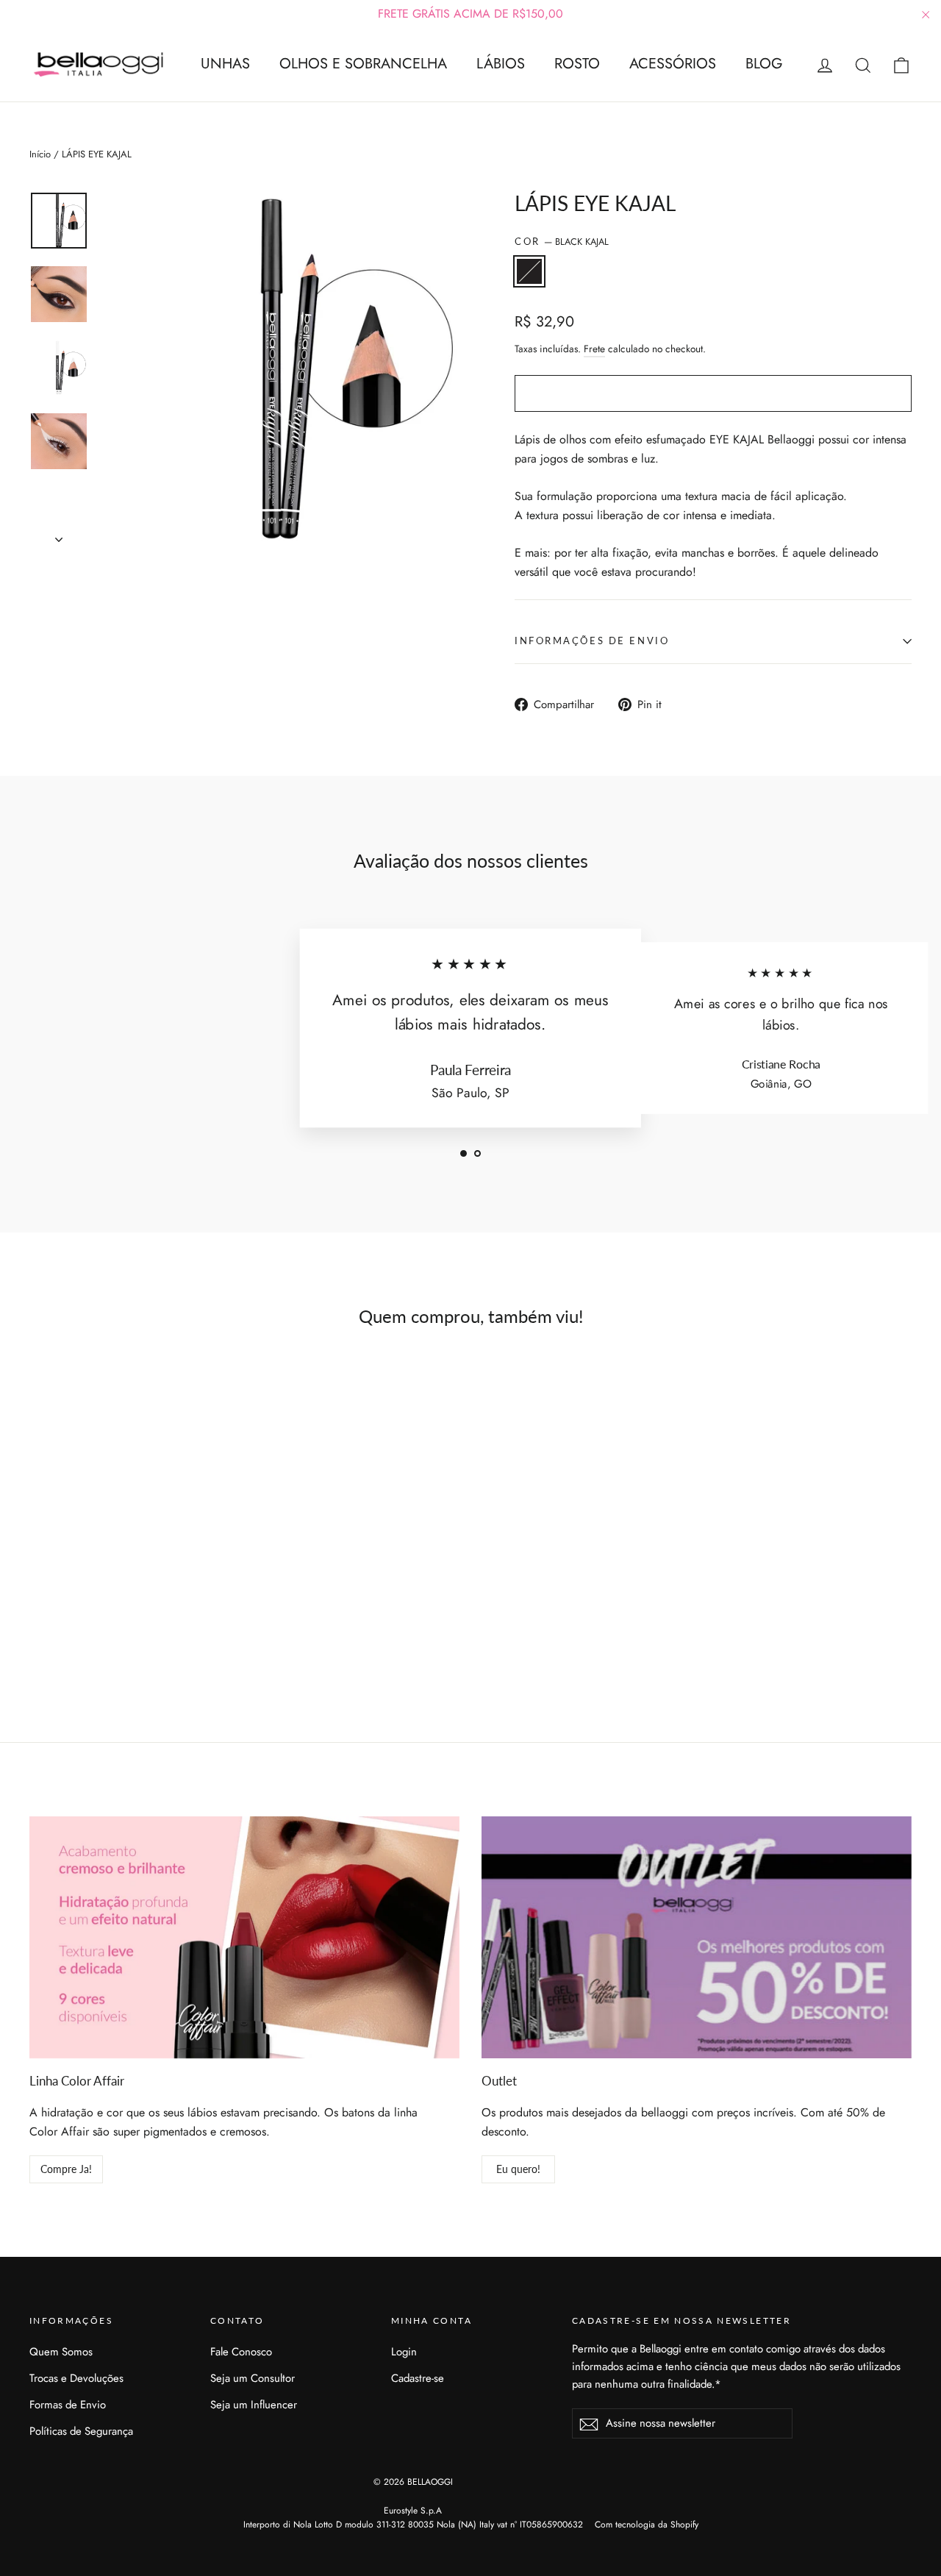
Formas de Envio (68, 2405)
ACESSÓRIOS (673, 64)
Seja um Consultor (253, 2378)
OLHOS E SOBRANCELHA (363, 64)
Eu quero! (518, 2169)
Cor (562, 242)
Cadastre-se (418, 2378)
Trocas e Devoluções (76, 2378)
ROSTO (577, 64)
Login (404, 2352)
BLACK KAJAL (529, 271)
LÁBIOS (501, 64)
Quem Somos (61, 2352)
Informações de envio (592, 641)
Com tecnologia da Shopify (647, 2525)
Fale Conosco (241, 2352)
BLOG (764, 64)
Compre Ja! (66, 2169)
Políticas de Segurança (81, 2431)
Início (40, 154)
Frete (594, 349)
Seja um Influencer (254, 2405)
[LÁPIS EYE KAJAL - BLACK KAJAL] (39, 1630)
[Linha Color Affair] (244, 1937)
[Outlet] (697, 1937)
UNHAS (225, 64)
